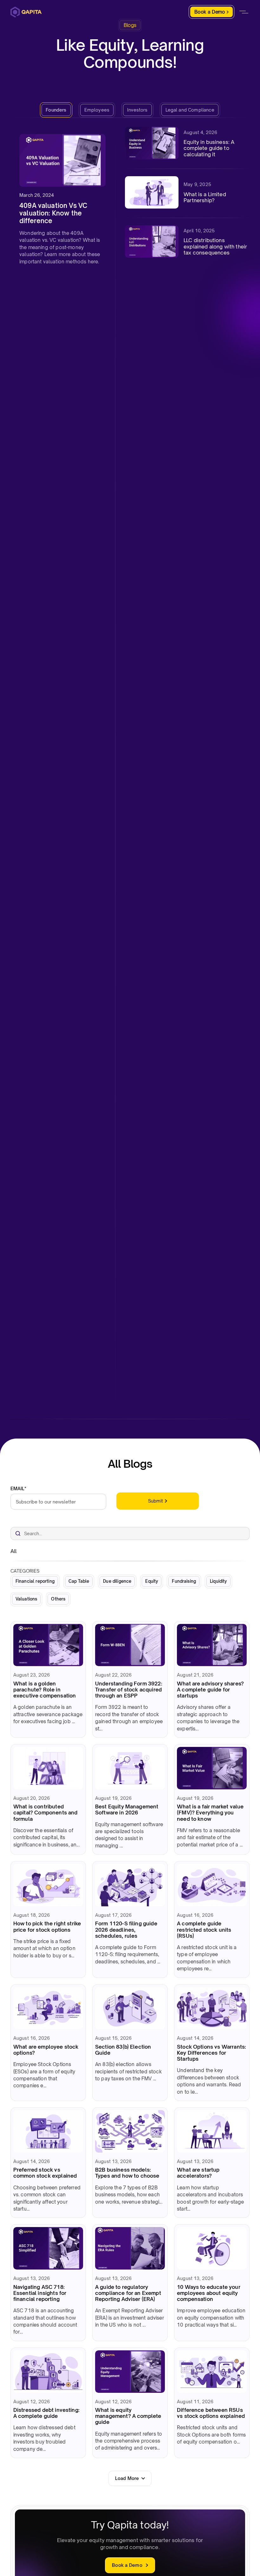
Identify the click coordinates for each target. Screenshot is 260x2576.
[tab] (56, 110)
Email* (18, 1488)
